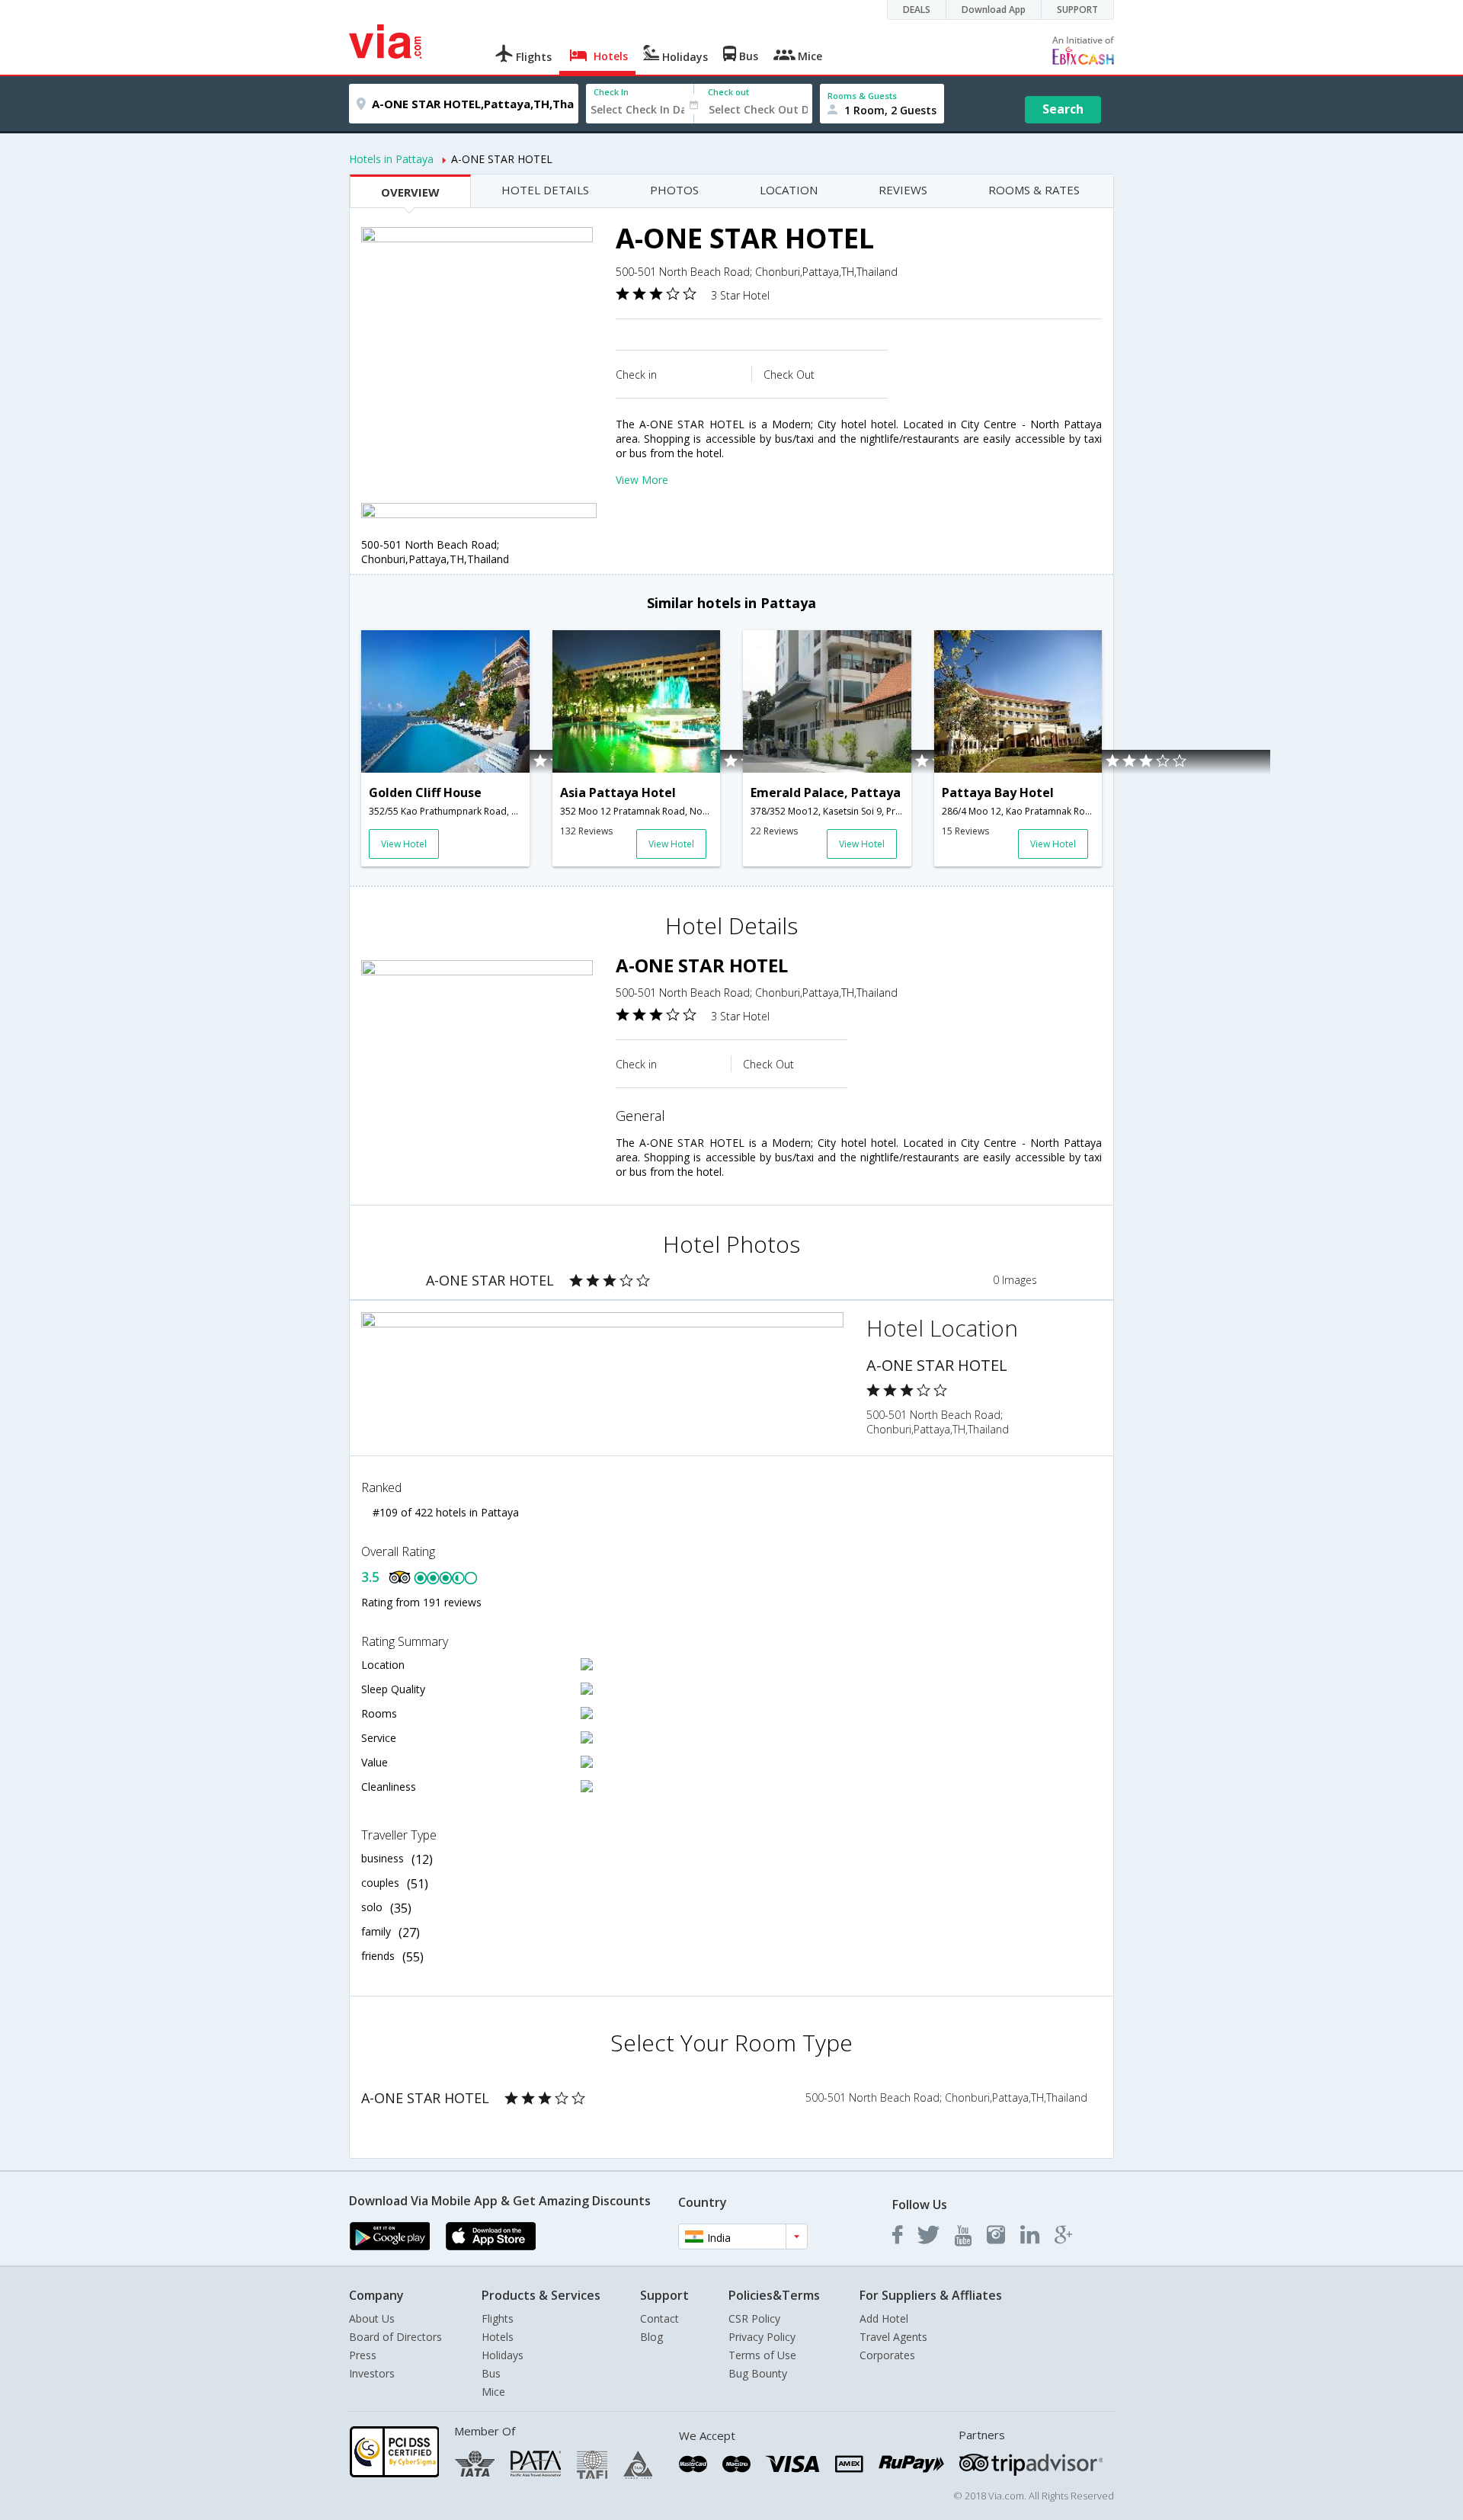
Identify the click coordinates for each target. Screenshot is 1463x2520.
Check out (728, 92)
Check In (611, 92)
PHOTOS (674, 190)
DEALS (917, 10)
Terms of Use (762, 2355)
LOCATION (789, 190)
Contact (659, 2318)
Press (363, 2355)
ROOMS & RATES (1034, 190)
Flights (498, 2318)
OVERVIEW (410, 192)
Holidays (503, 2355)
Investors (372, 2373)
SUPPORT (1077, 10)
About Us (372, 2318)
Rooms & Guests (862, 96)
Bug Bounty (758, 2373)
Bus (491, 2373)
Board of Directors (395, 2337)
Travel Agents (893, 2337)
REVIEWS (903, 190)
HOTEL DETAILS (545, 190)
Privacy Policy (762, 2337)
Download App (994, 10)
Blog (651, 2337)
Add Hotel (884, 2318)
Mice (493, 2392)
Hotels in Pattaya (391, 159)
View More (642, 480)
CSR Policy (754, 2318)
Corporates (887, 2355)
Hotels (498, 2337)
